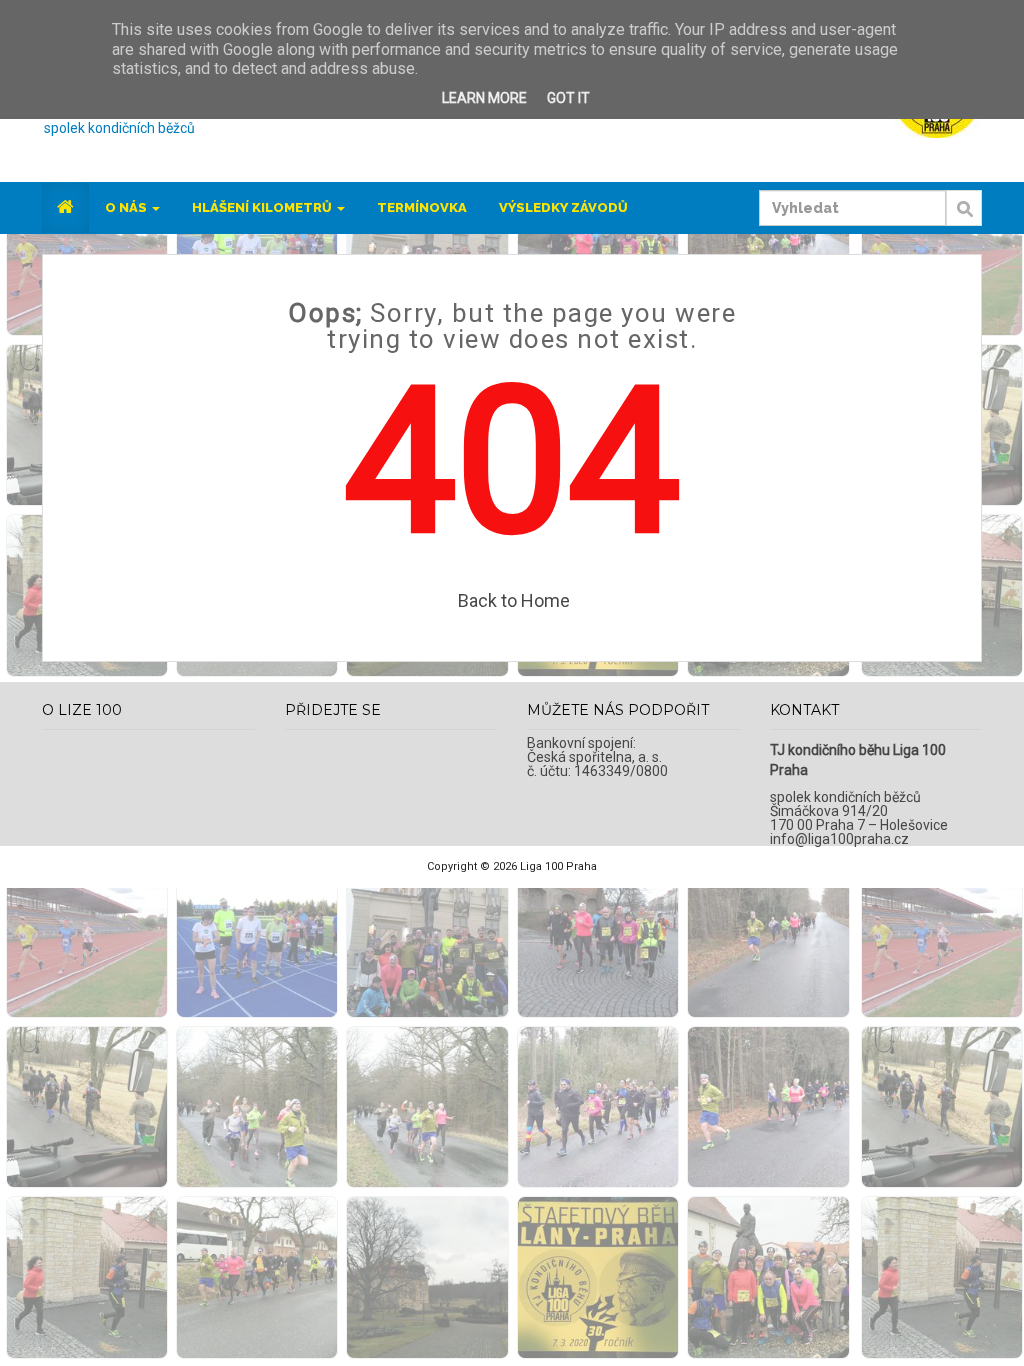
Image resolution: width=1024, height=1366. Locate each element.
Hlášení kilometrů (263, 207)
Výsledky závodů (563, 207)
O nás (127, 207)
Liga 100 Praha (558, 866)
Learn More (484, 98)
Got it (568, 98)
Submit (964, 219)
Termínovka (422, 207)
